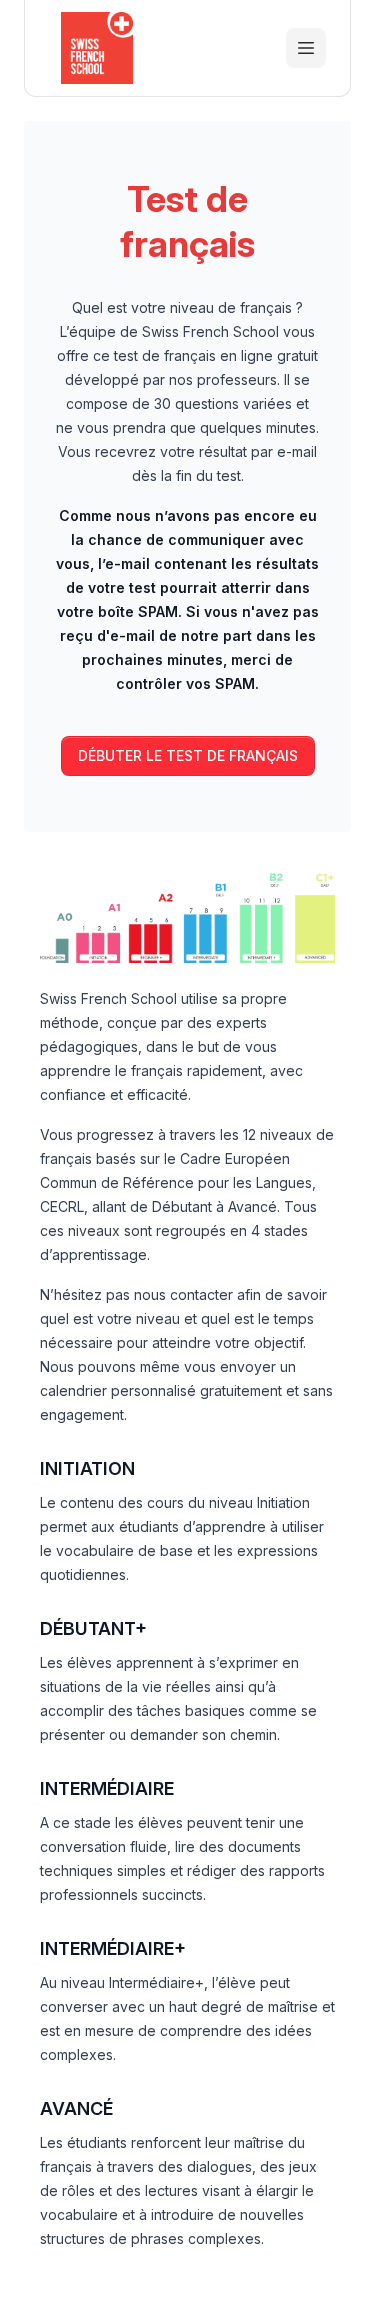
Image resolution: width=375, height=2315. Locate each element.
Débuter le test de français (188, 755)
